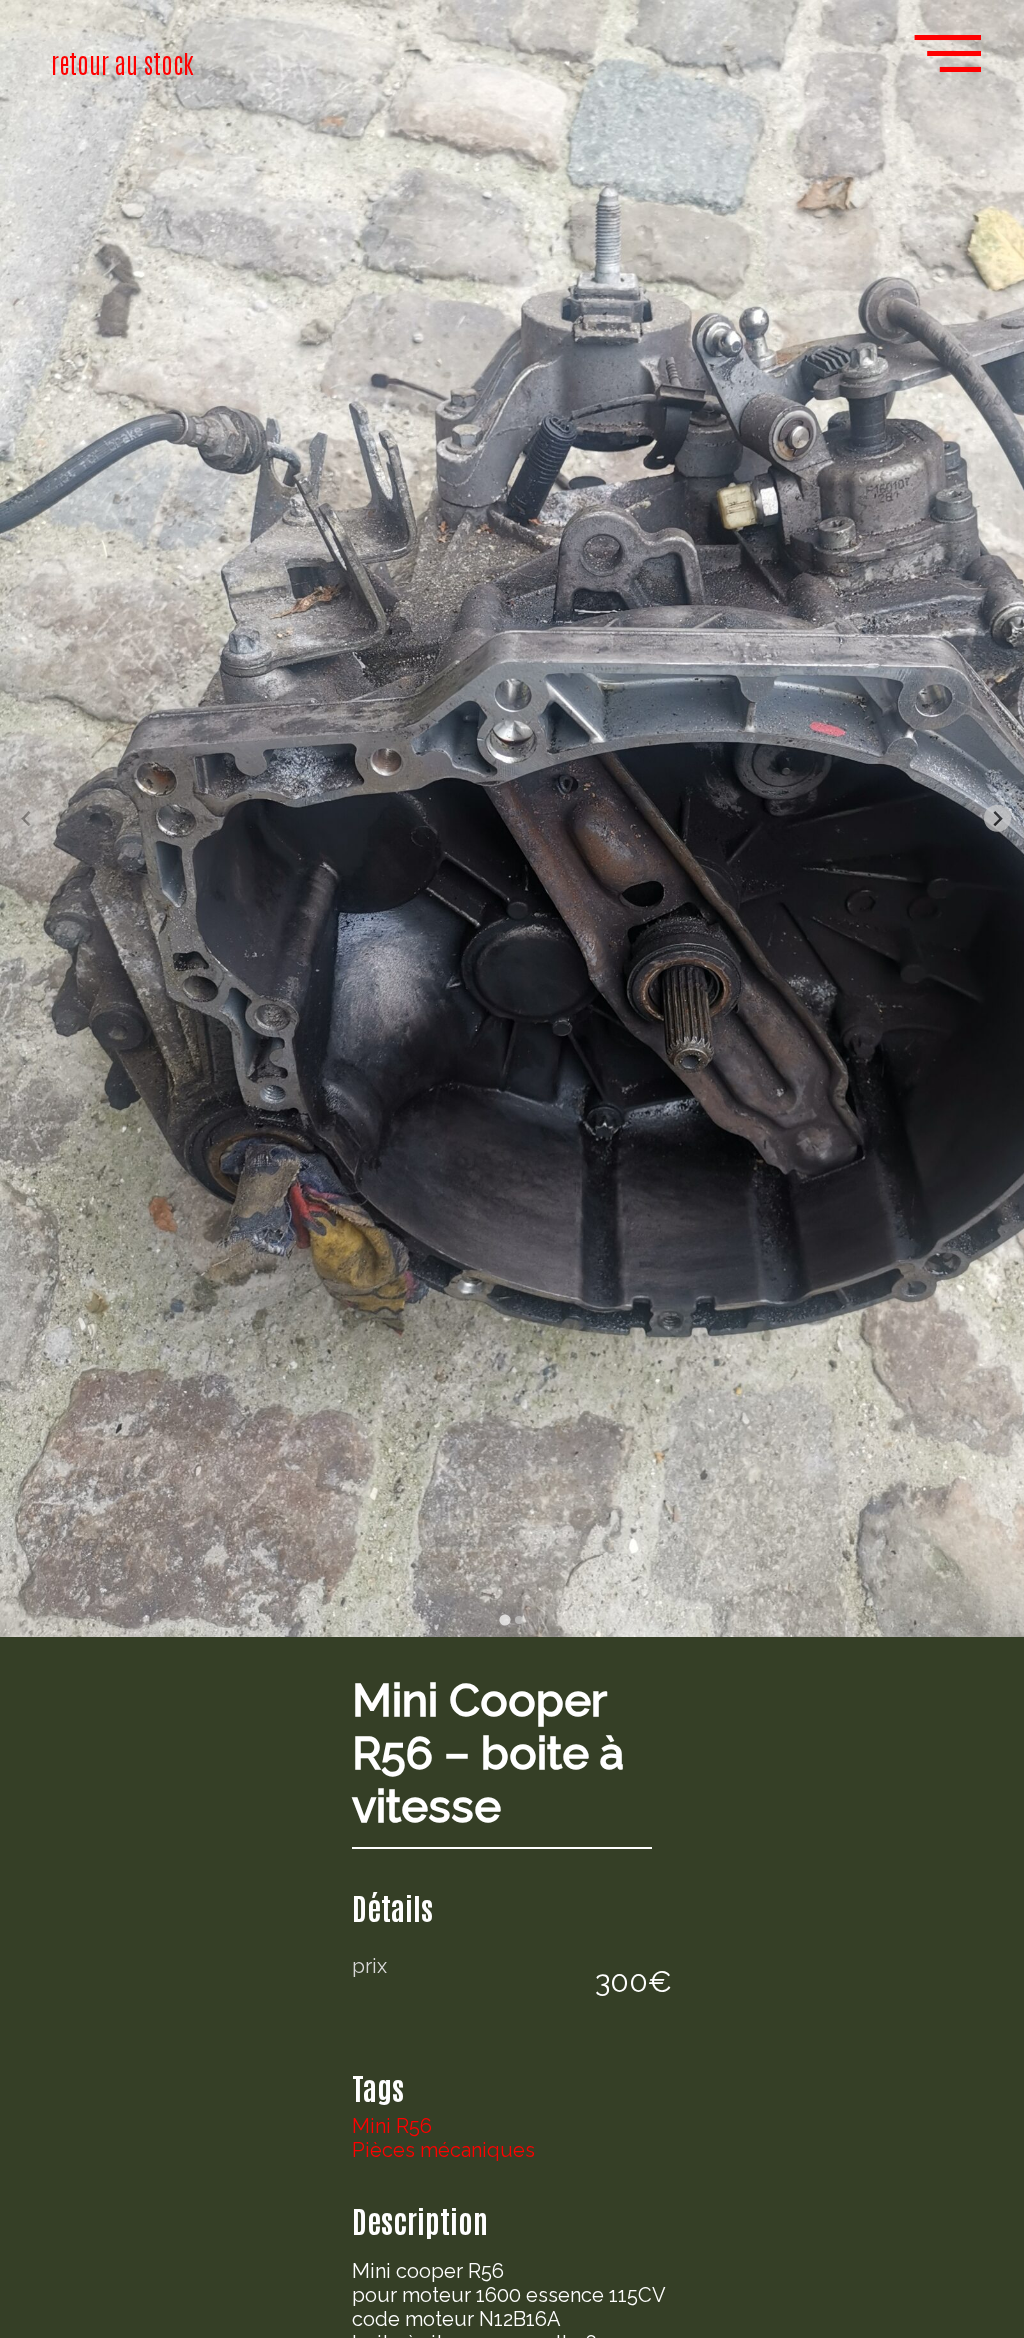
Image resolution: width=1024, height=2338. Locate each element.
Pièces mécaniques (443, 2150)
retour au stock (122, 62)
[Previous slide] (26, 818)
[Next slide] (997, 818)
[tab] (504, 1619)
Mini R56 (392, 2126)
